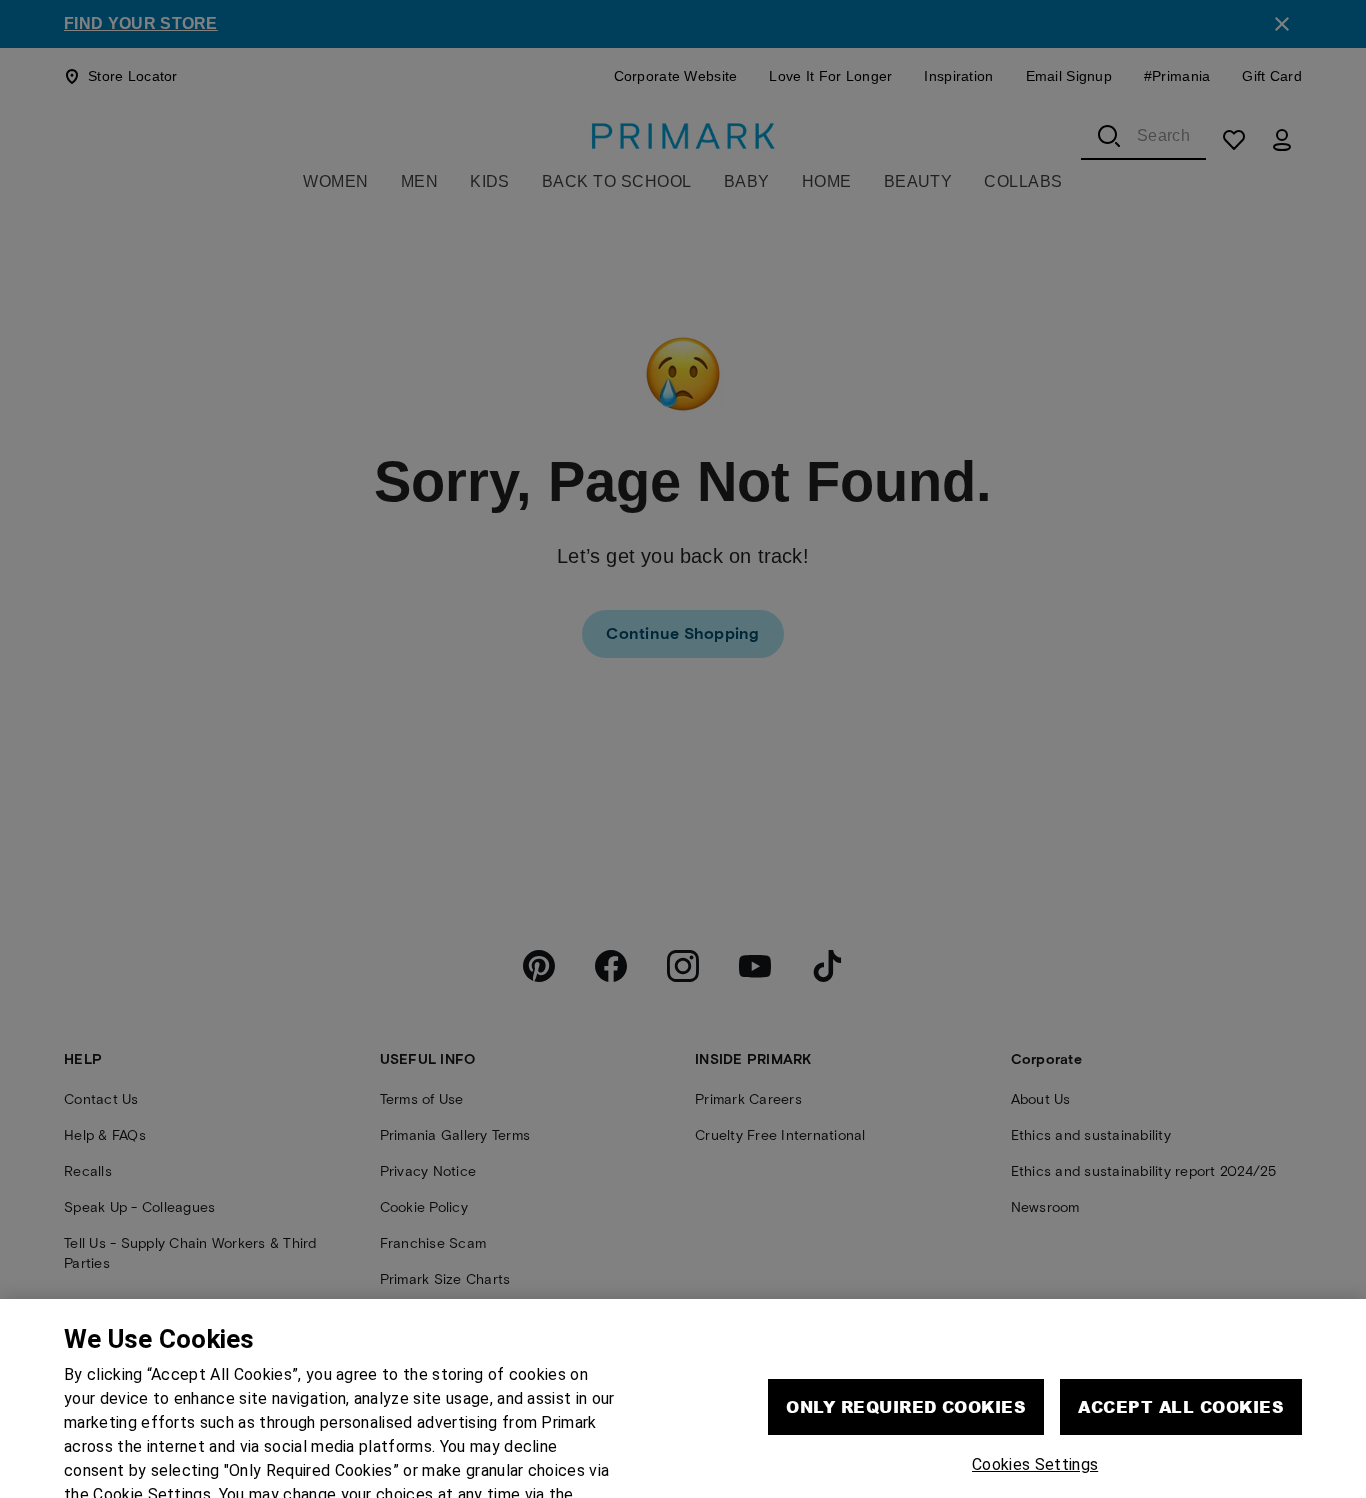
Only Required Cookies (906, 1354)
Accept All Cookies (1181, 1354)
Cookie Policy (397, 1466)
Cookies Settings (1035, 1412)
